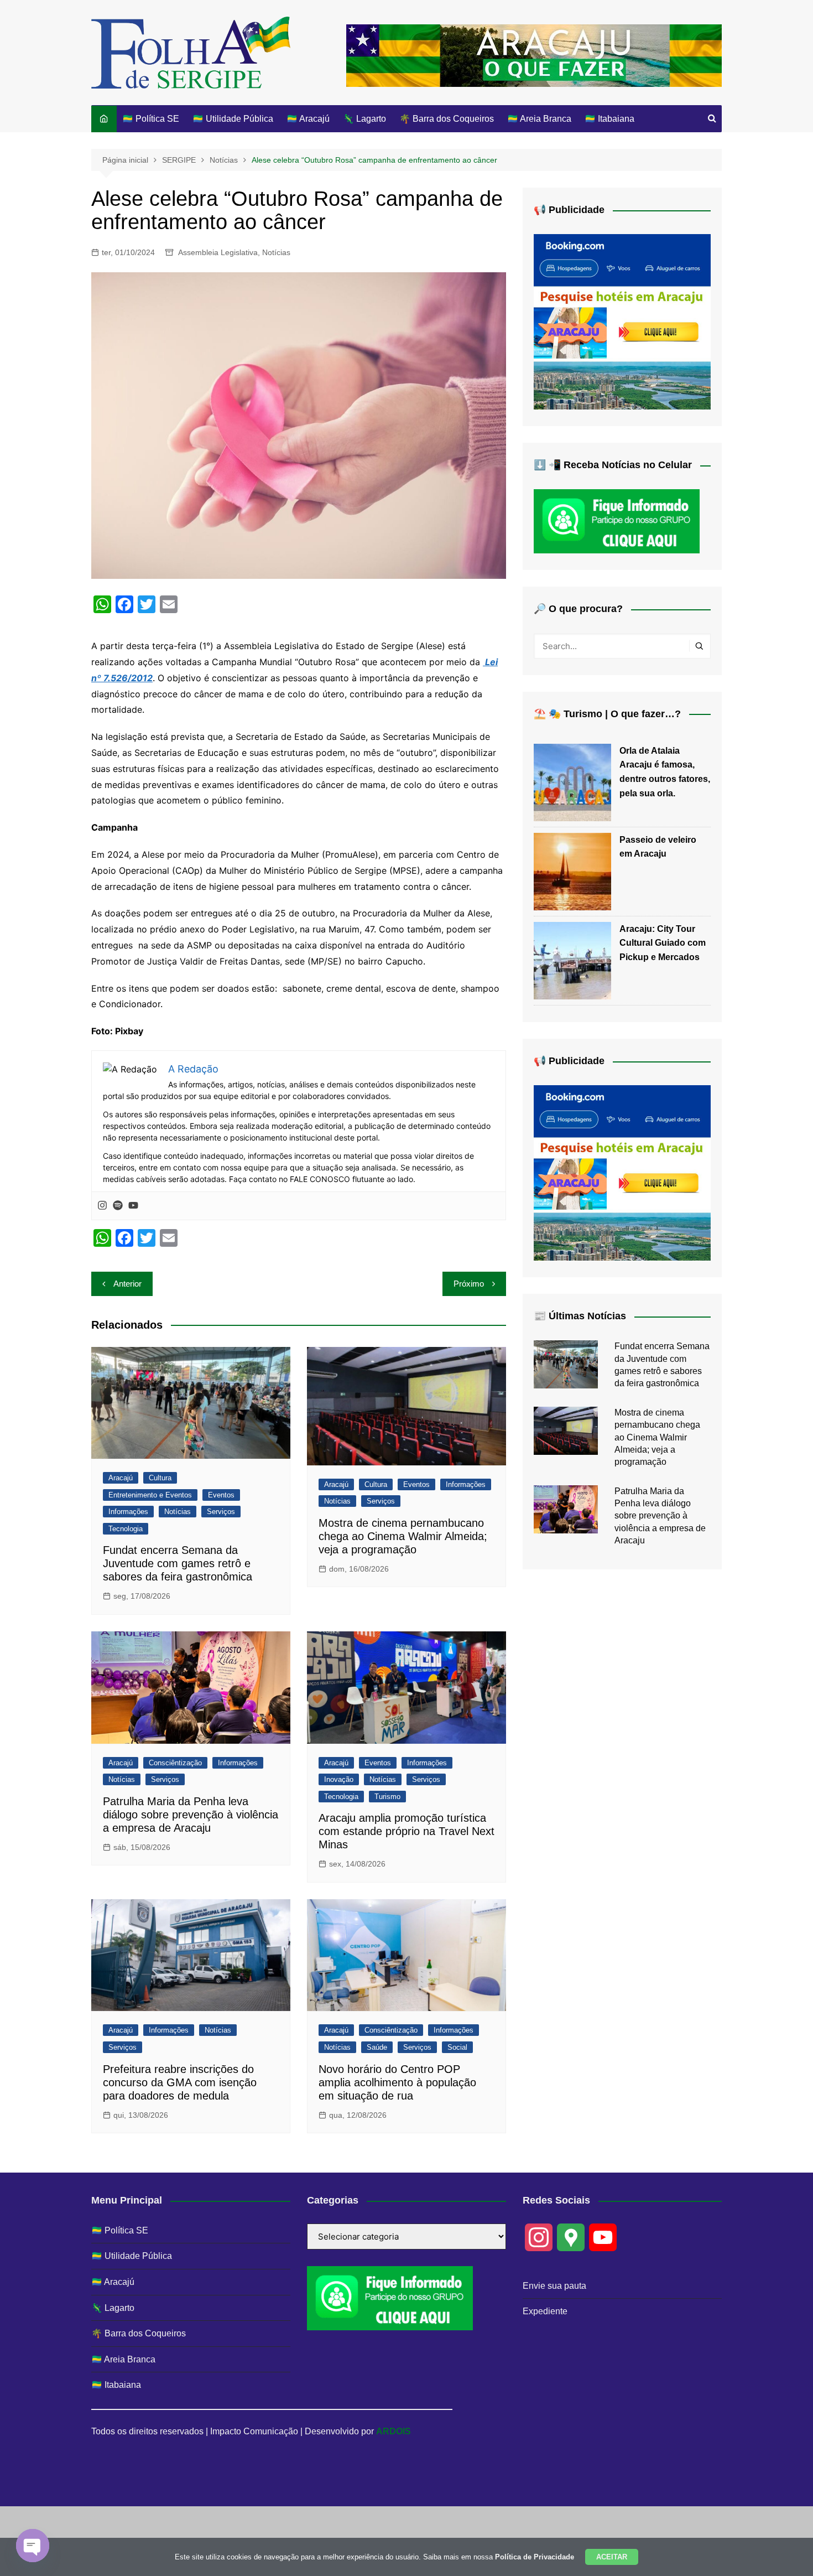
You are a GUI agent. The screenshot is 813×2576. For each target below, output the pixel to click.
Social (457, 2047)
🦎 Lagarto (364, 119)
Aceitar (612, 2557)
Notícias (276, 252)
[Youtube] (133, 1206)
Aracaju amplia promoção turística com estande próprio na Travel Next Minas (406, 1831)
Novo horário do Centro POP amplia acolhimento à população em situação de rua (397, 2082)
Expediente (545, 2311)
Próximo (469, 1284)
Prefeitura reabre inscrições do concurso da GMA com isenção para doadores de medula (180, 2082)
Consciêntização (175, 1763)
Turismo (387, 1797)
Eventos (221, 1495)
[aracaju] (534, 55)
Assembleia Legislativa (218, 252)
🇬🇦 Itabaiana (609, 119)
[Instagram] (102, 1206)
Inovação (339, 1779)
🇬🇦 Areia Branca (539, 119)
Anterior (127, 1284)
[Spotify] (118, 1206)
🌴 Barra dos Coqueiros (447, 119)
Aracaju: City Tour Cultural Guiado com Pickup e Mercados (663, 943)
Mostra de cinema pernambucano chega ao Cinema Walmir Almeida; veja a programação (403, 1536)
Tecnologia (126, 1529)
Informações (128, 1512)
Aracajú (121, 1478)
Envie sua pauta (554, 2286)
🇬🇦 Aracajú (308, 119)
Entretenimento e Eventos (150, 1495)
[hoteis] (622, 321)
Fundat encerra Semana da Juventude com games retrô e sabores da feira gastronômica (178, 1563)
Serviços (221, 1512)
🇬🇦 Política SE (151, 119)
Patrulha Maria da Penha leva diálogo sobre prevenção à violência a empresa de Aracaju (191, 1815)
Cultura (160, 1478)
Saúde (377, 2047)
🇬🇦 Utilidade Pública (233, 119)
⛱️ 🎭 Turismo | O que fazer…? (607, 714)
